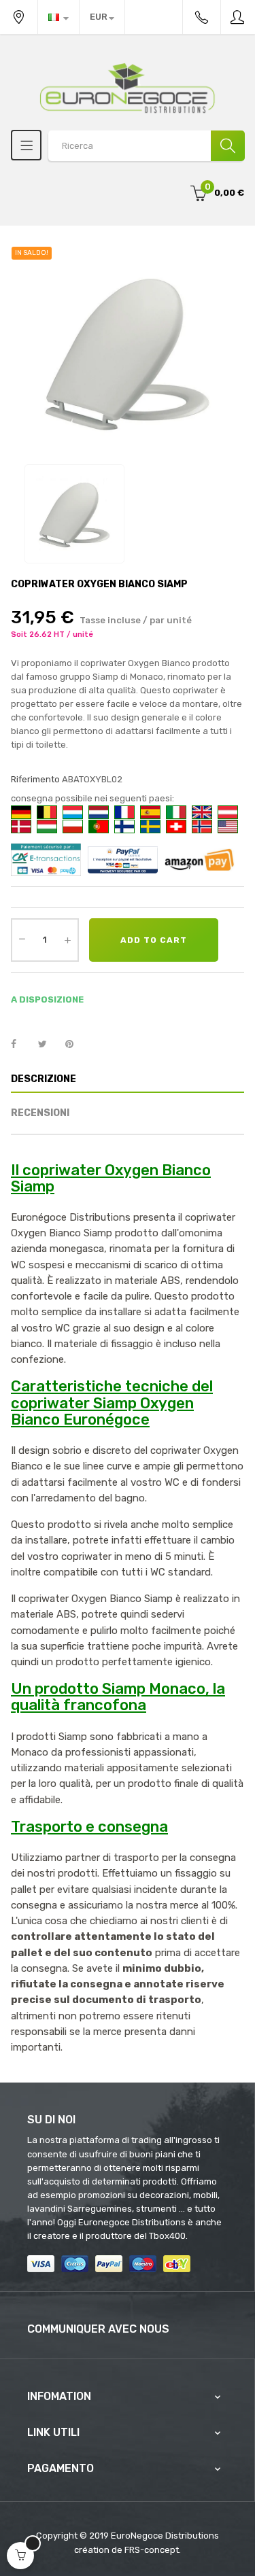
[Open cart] (20, 2556)
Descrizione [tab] (44, 1079)
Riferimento (35, 779)
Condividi (21, 1045)
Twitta (48, 1045)
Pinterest (75, 1045)
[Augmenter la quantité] (67, 940)
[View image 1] (74, 514)
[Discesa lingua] (58, 17)
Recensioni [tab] (40, 1113)
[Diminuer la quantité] (22, 939)
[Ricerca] (228, 146)
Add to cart (154, 940)
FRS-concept (152, 2550)
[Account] (238, 17)
